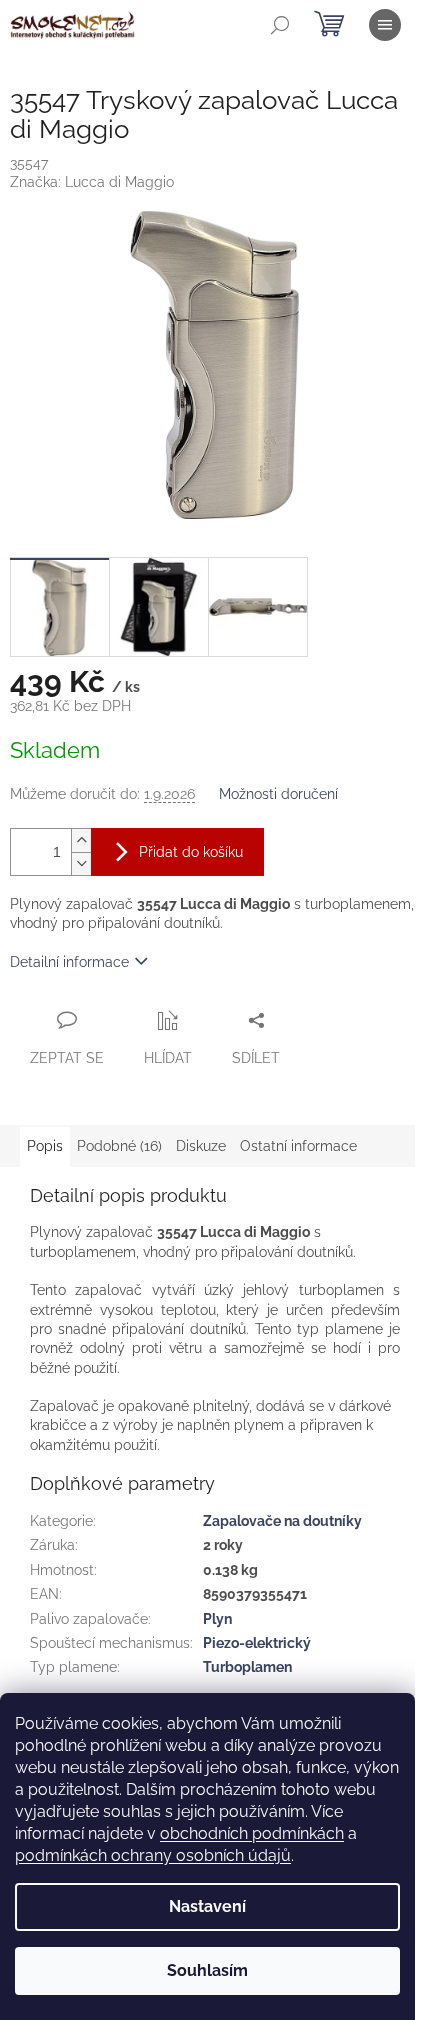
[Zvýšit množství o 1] (81, 840)
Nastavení (207, 1906)
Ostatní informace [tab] (298, 1146)
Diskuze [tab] (201, 1146)
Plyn (217, 1619)
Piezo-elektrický (257, 1643)
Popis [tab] (45, 1146)
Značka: (92, 182)
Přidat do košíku (191, 852)
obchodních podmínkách (252, 1833)
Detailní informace (69, 962)
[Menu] (385, 25)
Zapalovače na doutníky (282, 1521)
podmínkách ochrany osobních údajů (153, 1855)
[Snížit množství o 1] (81, 863)
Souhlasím (207, 1970)
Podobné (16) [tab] (119, 1146)
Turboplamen (247, 1667)
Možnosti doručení (278, 794)
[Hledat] (280, 25)
